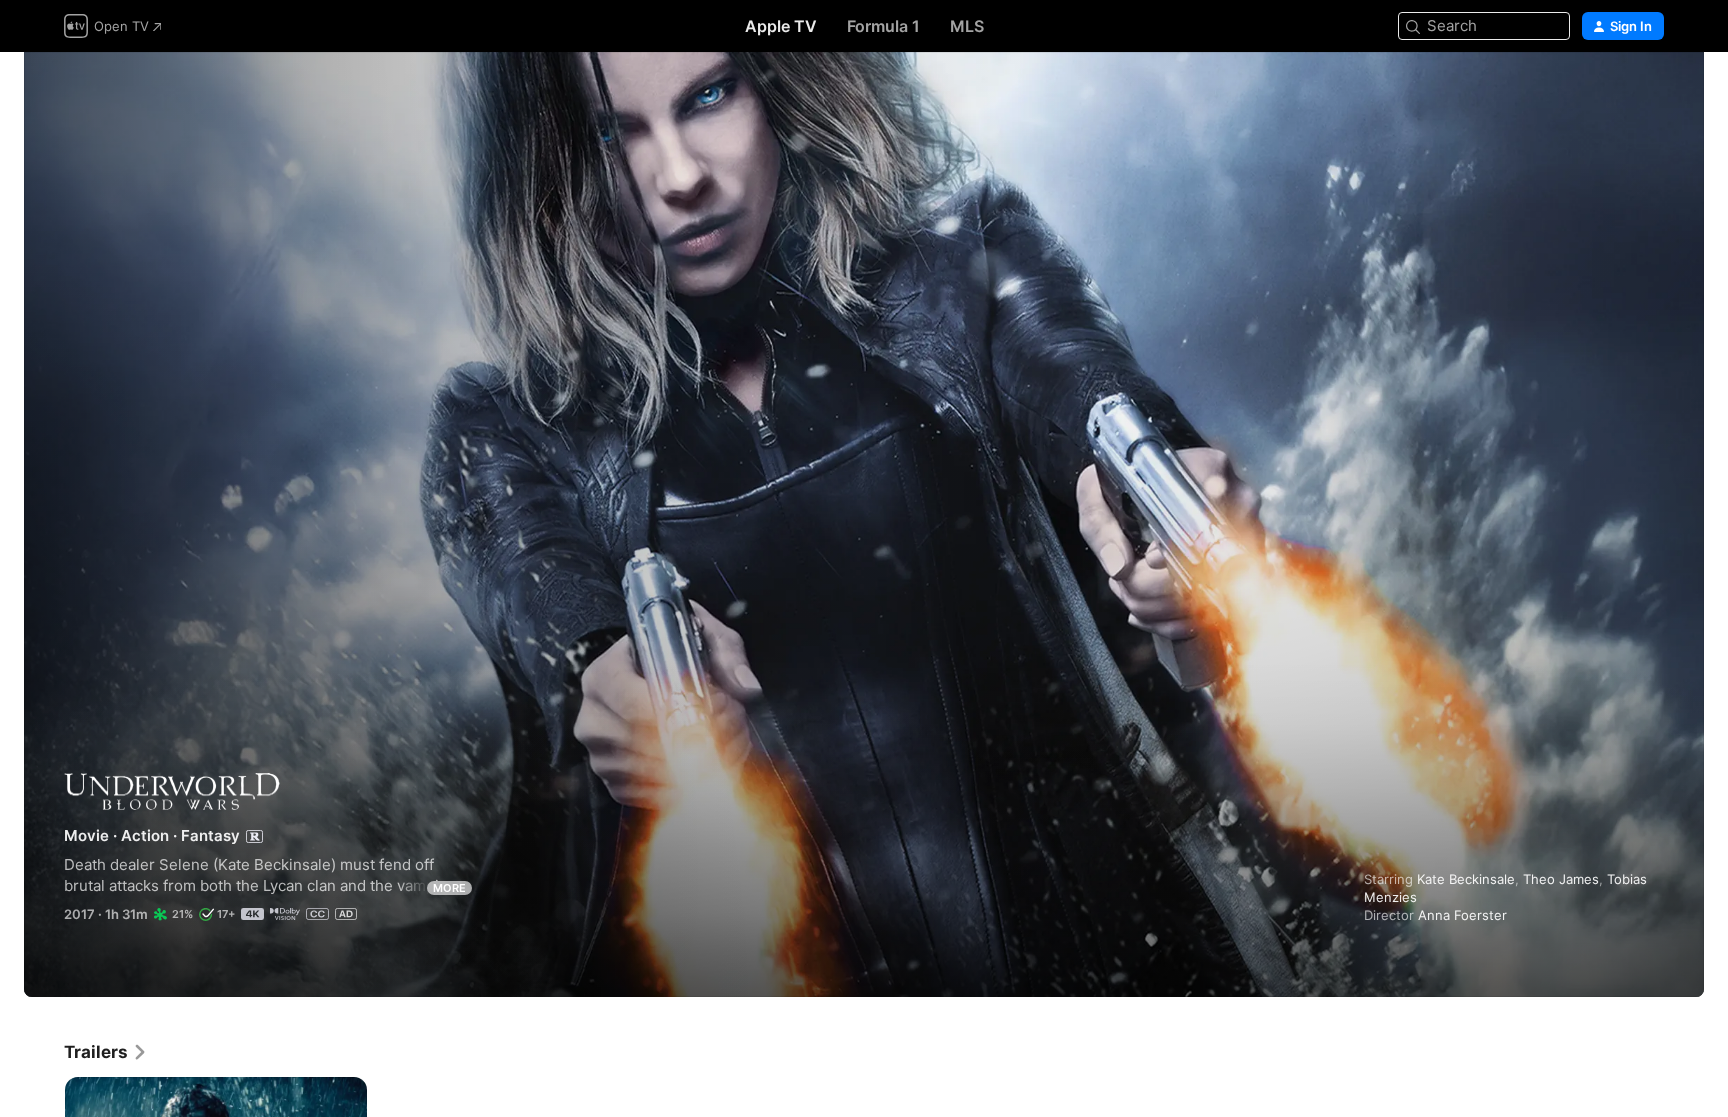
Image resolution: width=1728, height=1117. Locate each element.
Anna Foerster (1462, 915)
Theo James (1561, 879)
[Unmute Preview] (1650, 91)
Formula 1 (883, 26)
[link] (106, 1052)
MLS (967, 26)
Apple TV (781, 26)
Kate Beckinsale (1466, 879)
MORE (449, 888)
